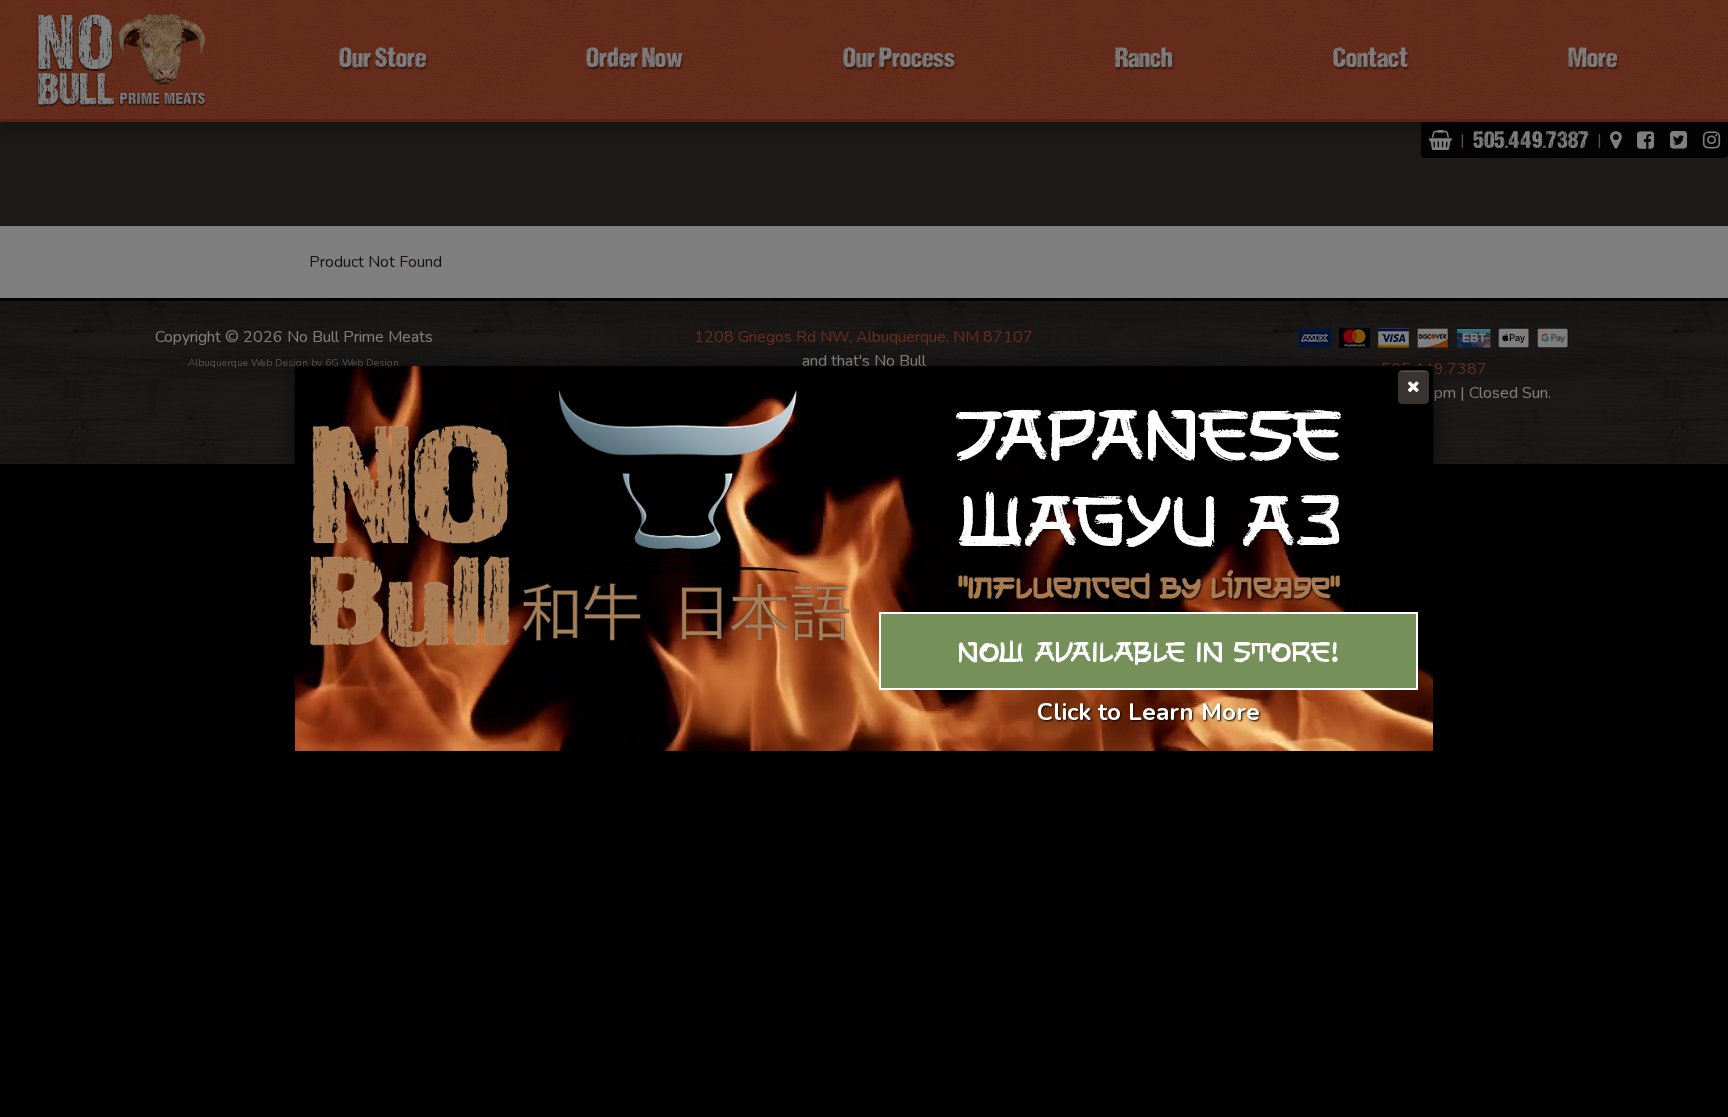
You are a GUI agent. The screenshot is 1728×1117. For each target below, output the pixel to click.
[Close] (1413, 387)
